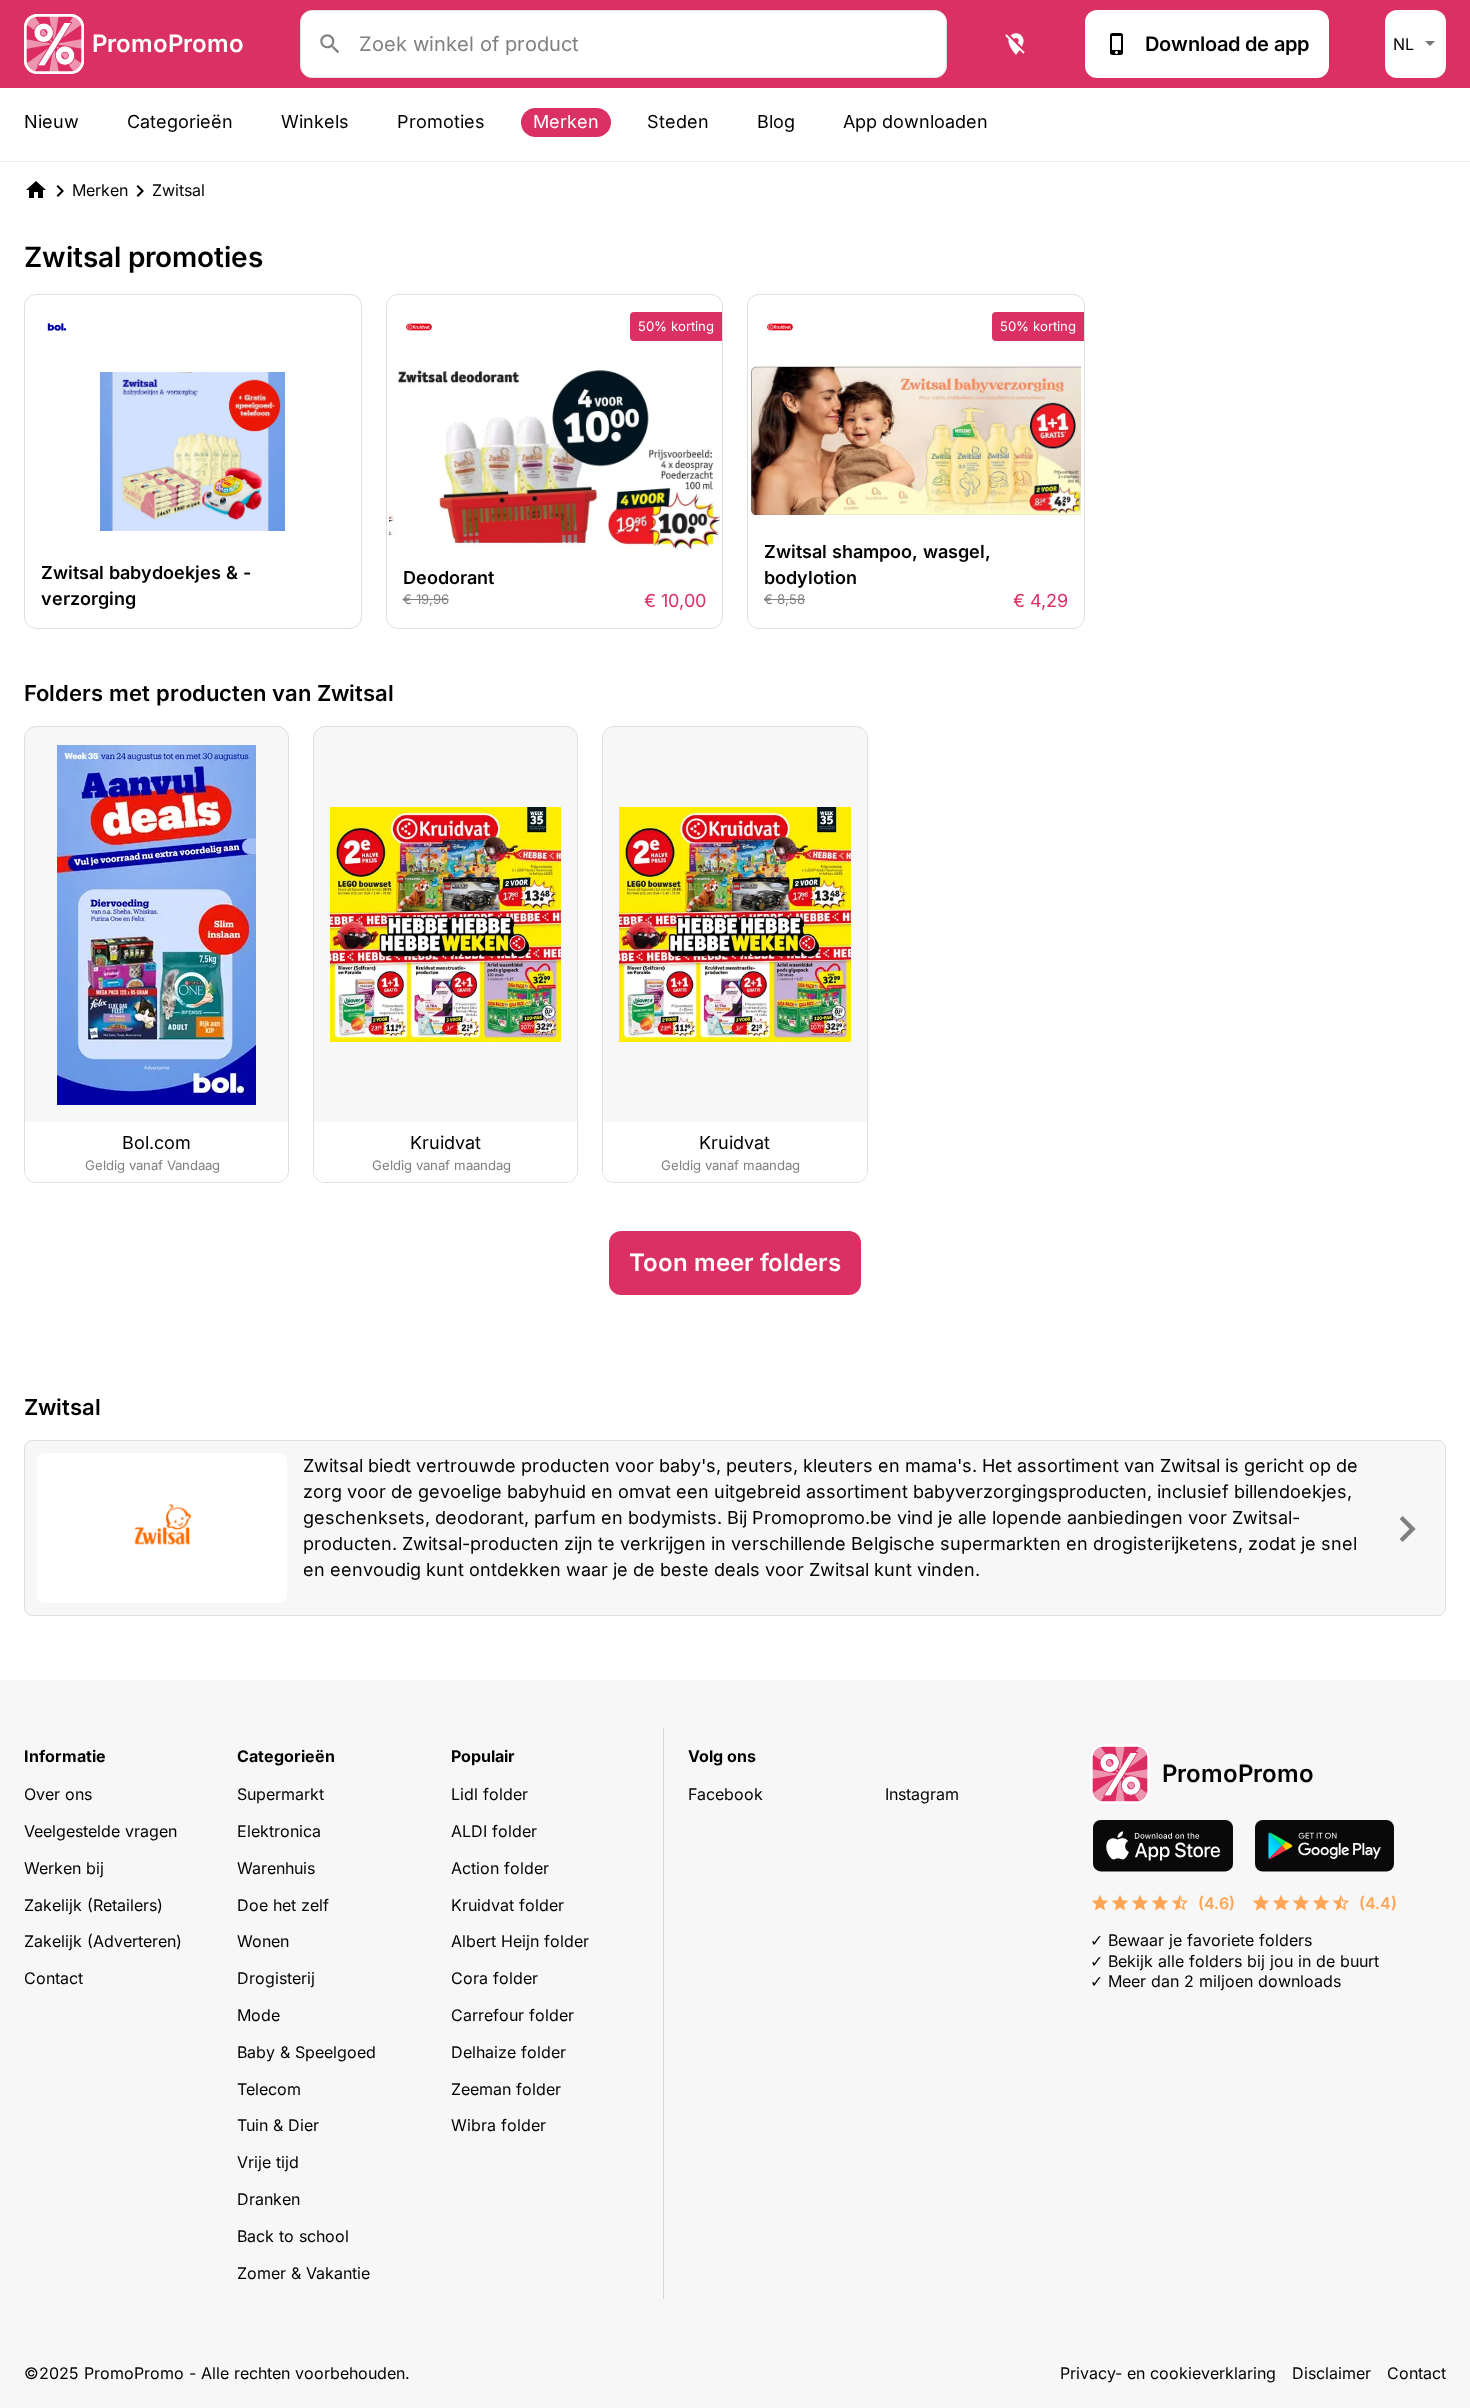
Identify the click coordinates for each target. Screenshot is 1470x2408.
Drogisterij (276, 1978)
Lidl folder (489, 1794)
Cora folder (494, 1978)
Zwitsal (178, 190)
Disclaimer (1331, 2373)
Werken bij (64, 1868)
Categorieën (180, 121)
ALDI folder (494, 1831)
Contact (53, 1978)
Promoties (441, 121)
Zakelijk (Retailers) (93, 1905)
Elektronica (279, 1831)
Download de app (1227, 44)
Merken (566, 121)
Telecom (269, 2089)
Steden (678, 121)
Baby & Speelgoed (306, 2052)
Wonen (263, 1941)
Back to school (293, 2236)
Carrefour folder (512, 2015)
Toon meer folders (735, 1262)
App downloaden (915, 121)
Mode (258, 2015)
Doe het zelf (283, 1905)
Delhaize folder (508, 2052)
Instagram (922, 1794)
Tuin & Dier (278, 2125)
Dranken (268, 2199)
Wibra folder (498, 2125)
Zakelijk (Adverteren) (103, 1941)
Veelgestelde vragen (100, 1831)
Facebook (725, 1794)
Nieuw (51, 121)
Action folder (500, 1868)
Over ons (58, 1794)
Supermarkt (280, 1794)
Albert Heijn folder (520, 1941)
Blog (776, 121)
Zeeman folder (506, 2089)
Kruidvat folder (507, 1905)
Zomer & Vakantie (303, 2273)
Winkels (315, 121)
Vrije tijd (268, 2162)
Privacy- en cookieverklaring (1168, 2373)
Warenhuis (276, 1868)
